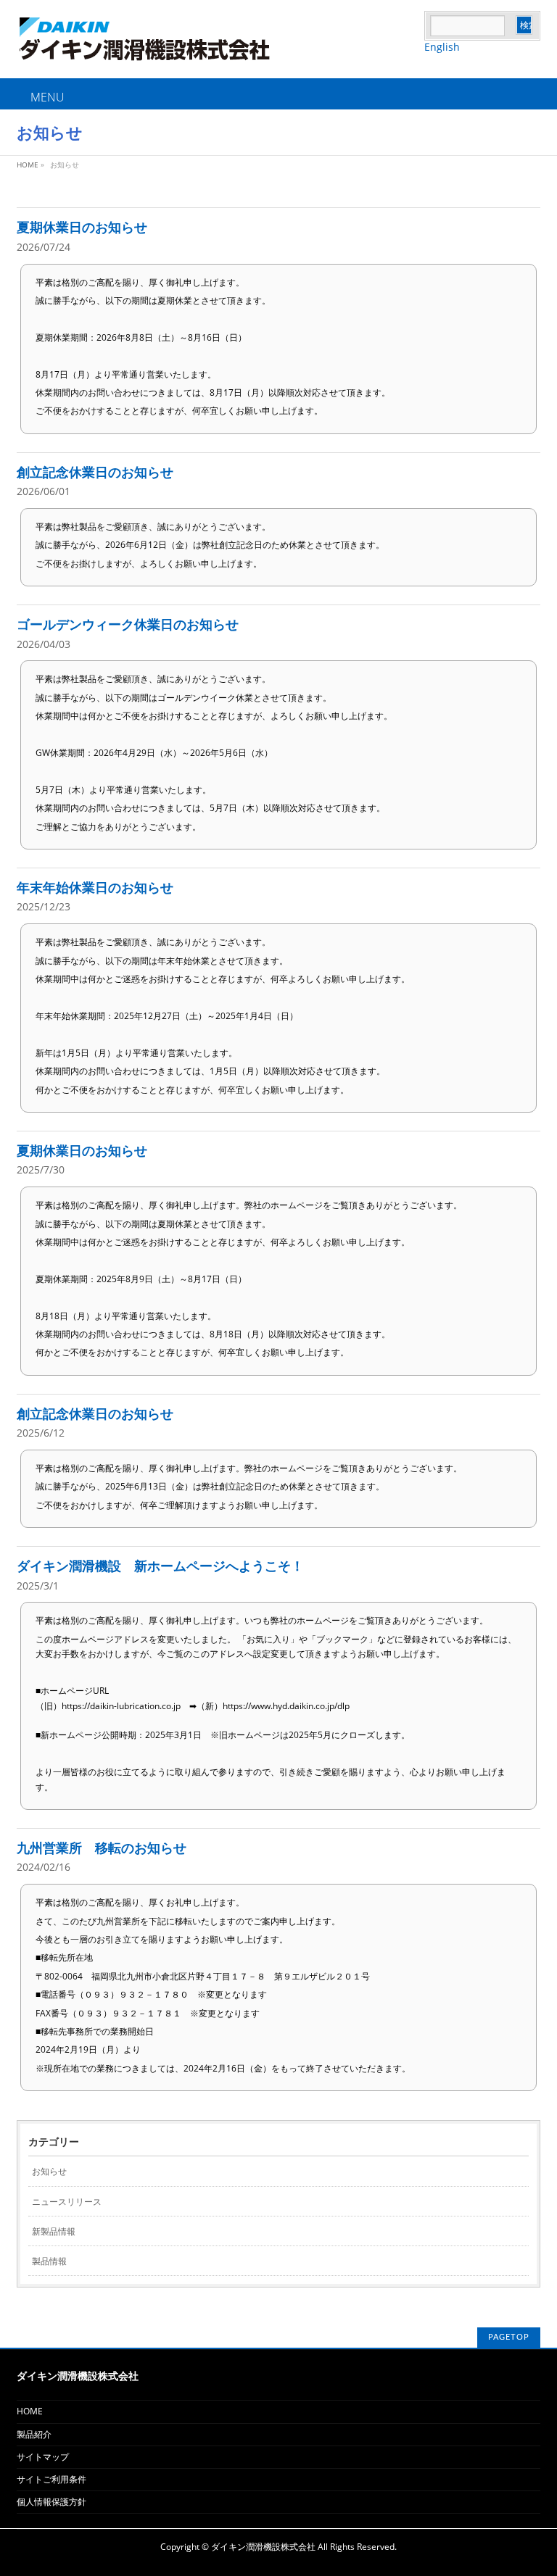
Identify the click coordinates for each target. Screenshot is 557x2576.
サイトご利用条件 (51, 2479)
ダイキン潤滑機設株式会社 (263, 2547)
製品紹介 (34, 2434)
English (442, 47)
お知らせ (49, 2171)
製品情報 (49, 2261)
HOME (30, 2411)
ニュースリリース (67, 2202)
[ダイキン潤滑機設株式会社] (220, 50)
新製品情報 (54, 2231)
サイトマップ (43, 2457)
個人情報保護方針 (51, 2502)
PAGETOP (509, 2337)
